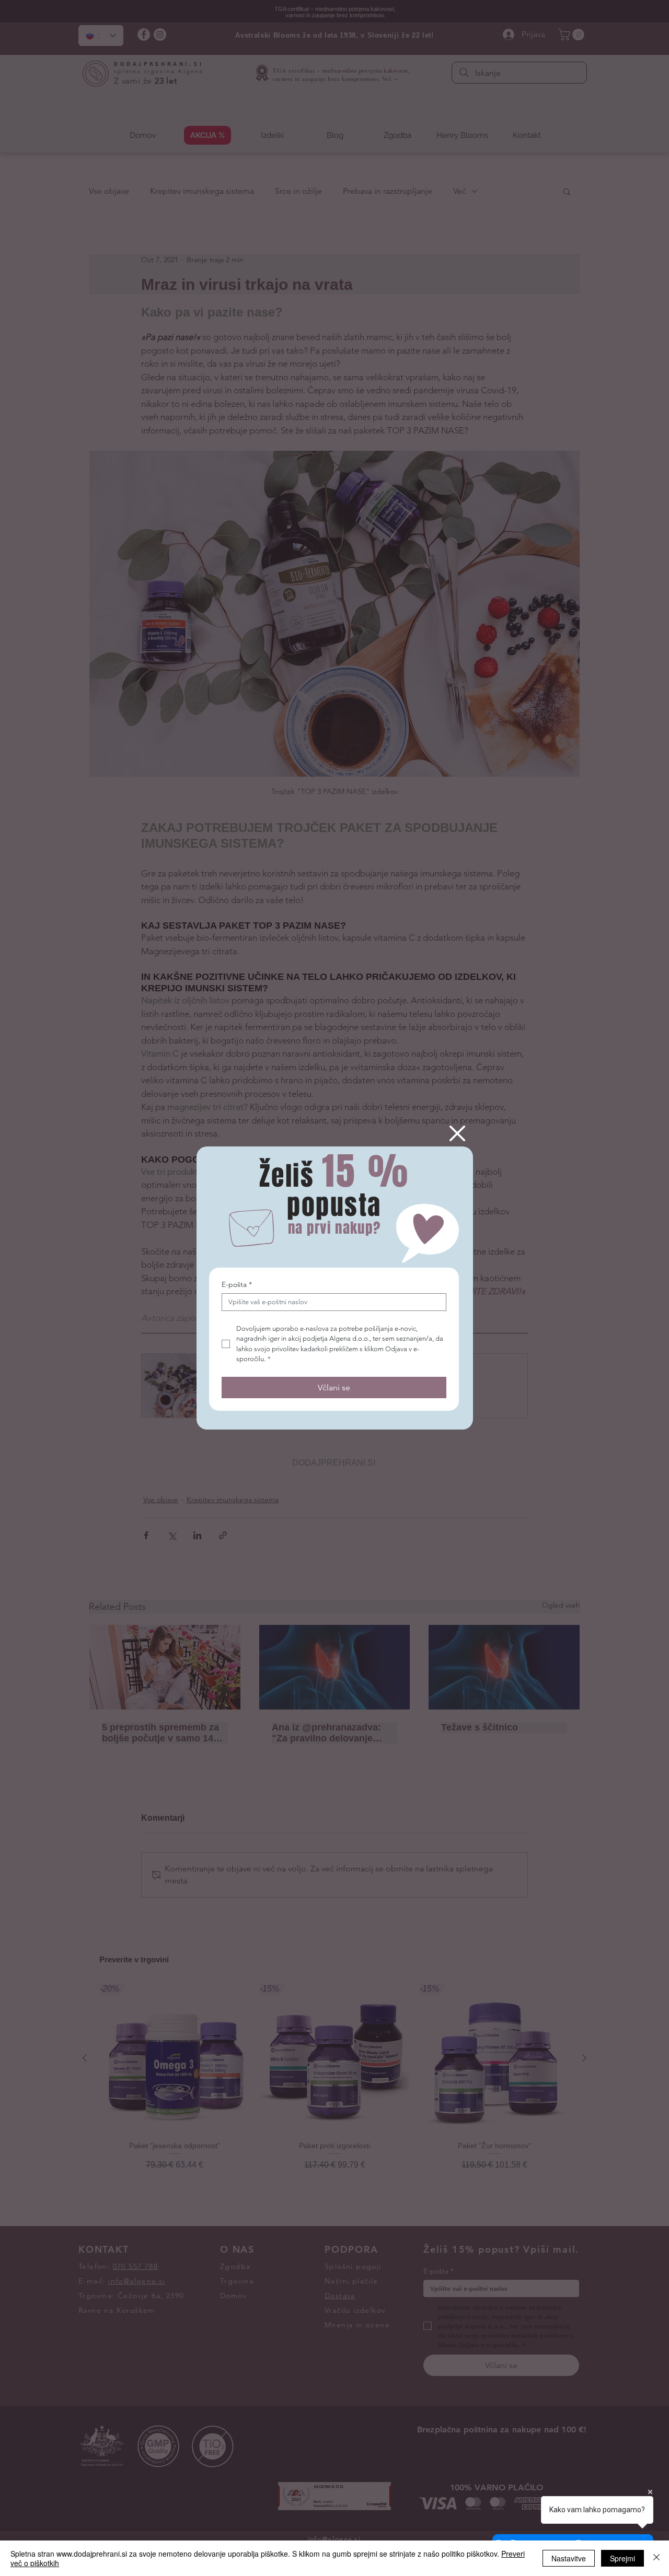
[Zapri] (656, 2558)
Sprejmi (622, 2558)
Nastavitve (569, 2558)
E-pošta (237, 1285)
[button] (457, 1133)
